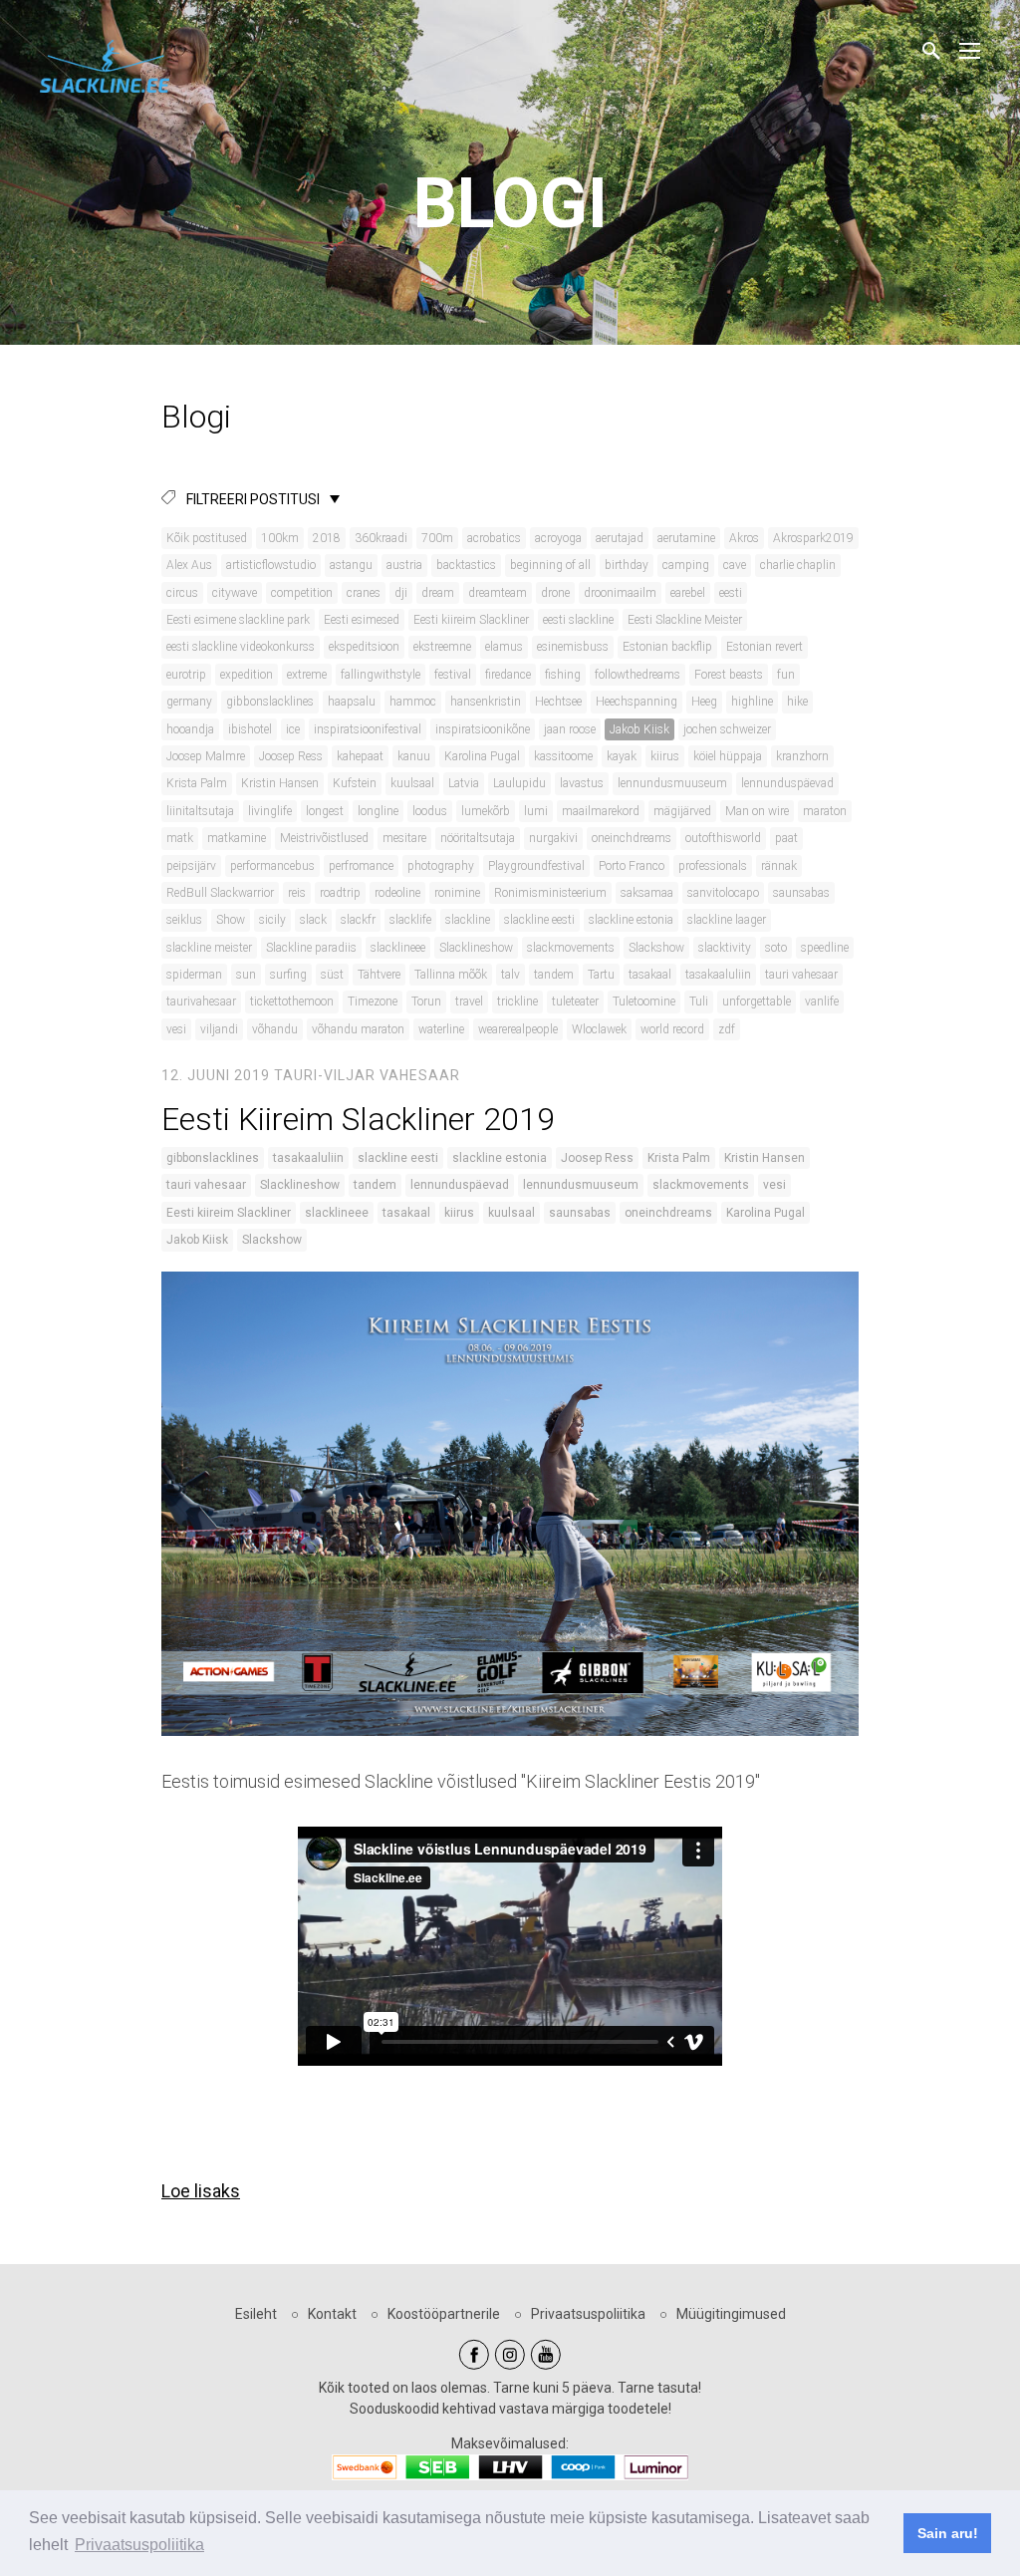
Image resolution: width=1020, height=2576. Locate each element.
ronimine (457, 893)
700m (437, 538)
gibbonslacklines (270, 702)
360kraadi (381, 538)
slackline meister (209, 948)
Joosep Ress (291, 756)
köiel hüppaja (728, 756)
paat (786, 838)
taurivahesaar (201, 1002)
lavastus (582, 783)
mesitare (404, 838)
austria (404, 565)
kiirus (665, 756)
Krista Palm (197, 783)
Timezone (373, 1002)
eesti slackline (578, 620)
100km (280, 538)
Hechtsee (558, 702)
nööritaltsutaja (478, 838)
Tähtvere (379, 975)
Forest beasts (729, 675)
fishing (563, 675)
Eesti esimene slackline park (238, 620)
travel (469, 1002)
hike (797, 702)
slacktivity (725, 948)
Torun (426, 1002)
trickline (517, 1002)
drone (555, 593)
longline (378, 811)
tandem (554, 975)
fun (786, 675)
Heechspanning (637, 702)
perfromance (361, 866)
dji (401, 593)
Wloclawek (599, 1029)
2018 (327, 538)
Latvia (464, 783)
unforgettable (757, 1002)
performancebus (272, 866)
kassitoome (563, 756)
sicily (272, 920)
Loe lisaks (201, 2191)
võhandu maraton (358, 1029)
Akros (744, 538)
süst (332, 975)
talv (510, 975)
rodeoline (397, 893)
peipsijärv (191, 866)
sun (246, 975)
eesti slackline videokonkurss (241, 647)
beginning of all (550, 565)
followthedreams (637, 675)
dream (438, 593)
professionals (713, 866)
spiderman (194, 975)
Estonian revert (765, 647)
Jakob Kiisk (639, 729)
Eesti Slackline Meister (685, 620)
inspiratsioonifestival (368, 729)
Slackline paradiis (311, 948)
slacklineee (398, 948)
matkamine (237, 838)
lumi (536, 811)
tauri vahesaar (801, 975)
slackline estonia (631, 920)
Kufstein (355, 783)
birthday (627, 565)
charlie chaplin (798, 565)
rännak (779, 866)
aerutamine (686, 538)
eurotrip (186, 675)
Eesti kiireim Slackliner (471, 620)
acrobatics (494, 538)
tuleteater (575, 1002)
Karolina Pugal (482, 756)
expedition (247, 675)
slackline (468, 920)
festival (453, 675)
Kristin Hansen (280, 783)
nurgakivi (553, 838)
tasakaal (650, 975)
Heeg (704, 702)
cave (735, 565)
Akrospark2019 (813, 538)
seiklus (184, 920)
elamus (504, 647)
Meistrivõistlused (324, 838)
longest (325, 811)
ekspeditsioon (364, 647)
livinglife (270, 811)
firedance (508, 675)
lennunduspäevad (787, 783)
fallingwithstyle (381, 675)
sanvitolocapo (723, 893)
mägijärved (682, 811)
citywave (235, 593)
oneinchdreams (632, 838)
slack (313, 920)
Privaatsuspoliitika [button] (139, 2545)
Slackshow (656, 948)
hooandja (190, 729)
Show (231, 920)
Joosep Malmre (206, 756)
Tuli (699, 1002)
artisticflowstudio (271, 565)
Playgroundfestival (536, 866)
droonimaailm (620, 593)
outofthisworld (723, 838)
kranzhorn (802, 756)
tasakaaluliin (718, 975)
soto (776, 948)
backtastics (466, 565)
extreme (307, 675)
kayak (622, 756)
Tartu (601, 975)
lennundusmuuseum (672, 783)
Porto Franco (632, 866)
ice (293, 729)
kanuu (414, 756)
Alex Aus (189, 565)
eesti (731, 593)
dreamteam (498, 593)
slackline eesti (539, 920)
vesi (176, 1029)
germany (189, 702)
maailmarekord (601, 811)
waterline (441, 1029)
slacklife (410, 920)
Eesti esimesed (362, 620)
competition (302, 593)
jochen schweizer (727, 729)
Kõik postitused (207, 538)
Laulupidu (519, 783)
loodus (430, 811)
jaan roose (570, 729)
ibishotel (250, 729)
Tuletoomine (644, 1002)
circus (182, 593)
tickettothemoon (292, 1002)
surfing (288, 975)
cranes (364, 593)
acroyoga (558, 538)
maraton (825, 811)
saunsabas (801, 893)
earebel (688, 593)
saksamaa (647, 893)
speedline (825, 948)
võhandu (275, 1029)
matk (180, 838)
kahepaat (360, 756)
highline (752, 702)
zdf (727, 1029)
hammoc (413, 702)
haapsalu (352, 702)
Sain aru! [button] (948, 2533)
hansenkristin (486, 702)
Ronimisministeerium (550, 893)
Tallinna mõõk (451, 975)
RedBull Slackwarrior (220, 893)
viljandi (219, 1029)
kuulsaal (412, 783)
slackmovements (571, 948)
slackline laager (727, 920)
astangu (351, 565)
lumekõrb (486, 811)
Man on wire (757, 811)
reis (297, 893)
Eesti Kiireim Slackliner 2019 (358, 1119)
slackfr (358, 920)
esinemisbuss (573, 647)
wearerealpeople (518, 1029)
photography (441, 866)
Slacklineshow (476, 948)
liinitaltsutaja (200, 811)
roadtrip (340, 893)
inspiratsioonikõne (483, 729)
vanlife (822, 1002)
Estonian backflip (667, 647)
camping (686, 565)
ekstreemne (442, 647)
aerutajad (620, 538)
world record (672, 1029)
